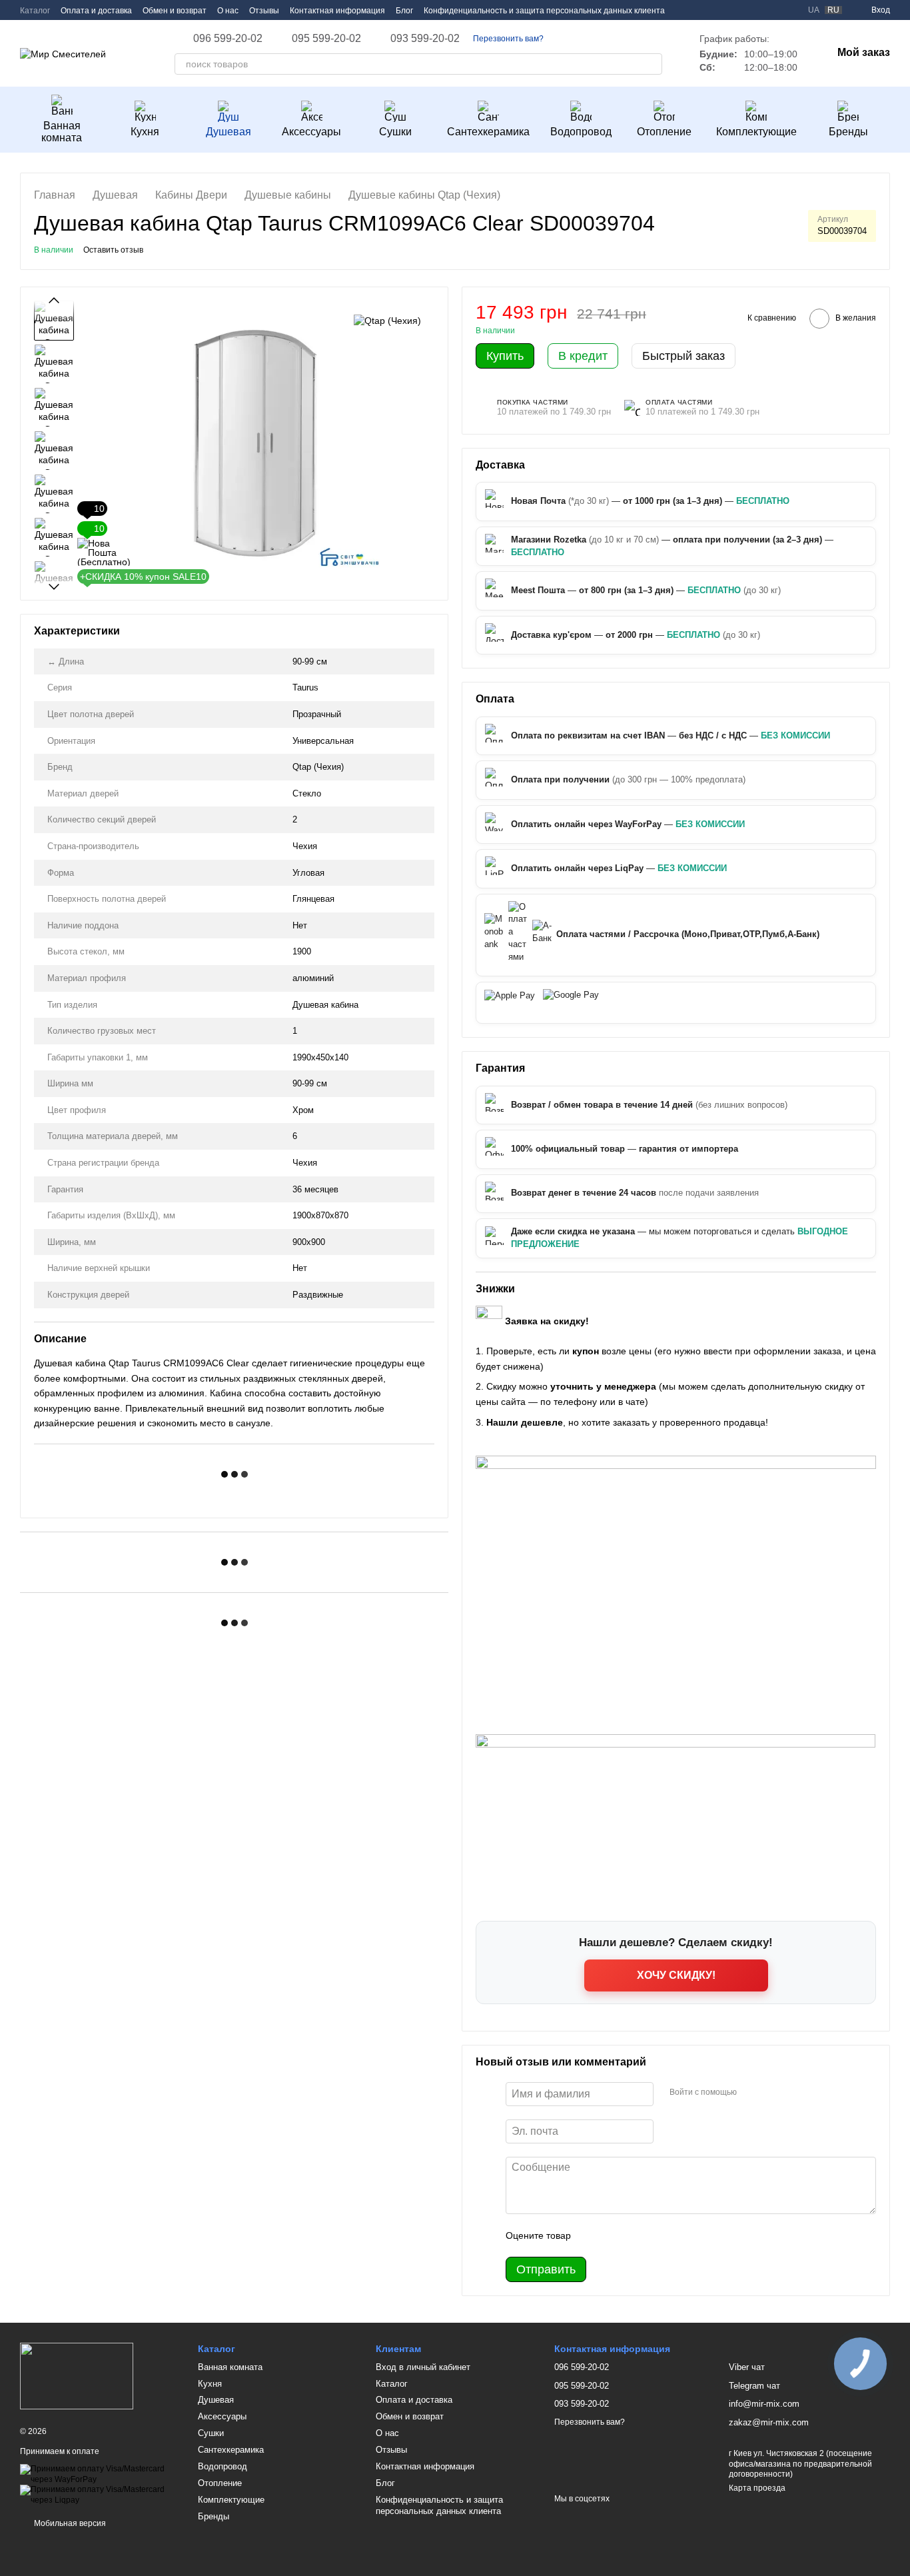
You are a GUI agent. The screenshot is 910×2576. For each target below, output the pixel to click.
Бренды (848, 132)
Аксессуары (311, 132)
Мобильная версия (69, 2523)
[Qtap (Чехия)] (387, 320)
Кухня (145, 132)
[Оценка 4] (657, 2235)
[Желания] (765, 10)
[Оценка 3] (636, 2235)
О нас (228, 11)
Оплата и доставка (96, 11)
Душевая (228, 132)
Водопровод (581, 132)
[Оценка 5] (678, 2235)
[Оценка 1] (593, 2235)
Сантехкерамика (488, 132)
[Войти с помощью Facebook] (751, 2092)
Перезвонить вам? (508, 39)
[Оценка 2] (614, 2235)
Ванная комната (62, 132)
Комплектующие (756, 132)
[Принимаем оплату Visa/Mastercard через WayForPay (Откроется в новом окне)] (99, 2474)
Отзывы (264, 11)
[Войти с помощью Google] (773, 2092)
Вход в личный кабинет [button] (423, 2367)
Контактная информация (337, 11)
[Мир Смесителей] (77, 2376)
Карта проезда (757, 2488)
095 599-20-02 (326, 39)
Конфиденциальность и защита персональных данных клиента (544, 11)
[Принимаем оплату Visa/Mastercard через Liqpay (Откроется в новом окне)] (99, 2495)
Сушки (395, 132)
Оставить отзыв (113, 250)
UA (814, 10)
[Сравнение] (789, 10)
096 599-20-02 (228, 39)
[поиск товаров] (652, 64)
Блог (404, 11)
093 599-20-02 (425, 39)
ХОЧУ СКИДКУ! (676, 1975)
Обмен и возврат (175, 11)
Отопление (664, 132)
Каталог (35, 11)
